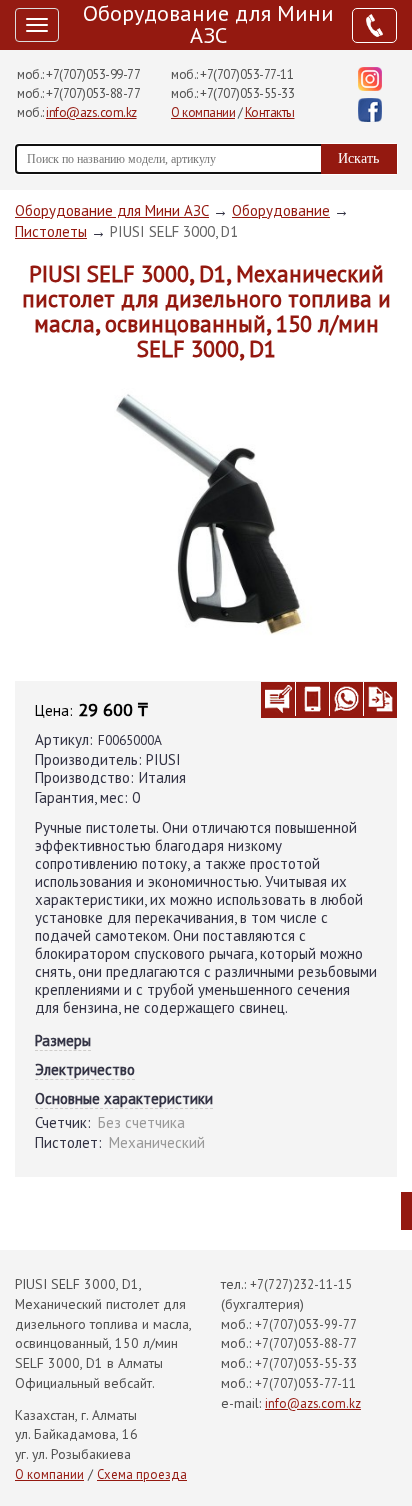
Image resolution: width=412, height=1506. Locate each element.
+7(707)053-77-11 (246, 74)
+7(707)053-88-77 (93, 93)
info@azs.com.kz (91, 112)
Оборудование (281, 210)
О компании (203, 112)
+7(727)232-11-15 (301, 1284)
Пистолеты (51, 231)
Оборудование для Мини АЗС (208, 24)
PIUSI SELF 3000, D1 (174, 231)
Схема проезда (142, 1474)
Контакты (270, 112)
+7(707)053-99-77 (93, 74)
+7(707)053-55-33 (247, 93)
